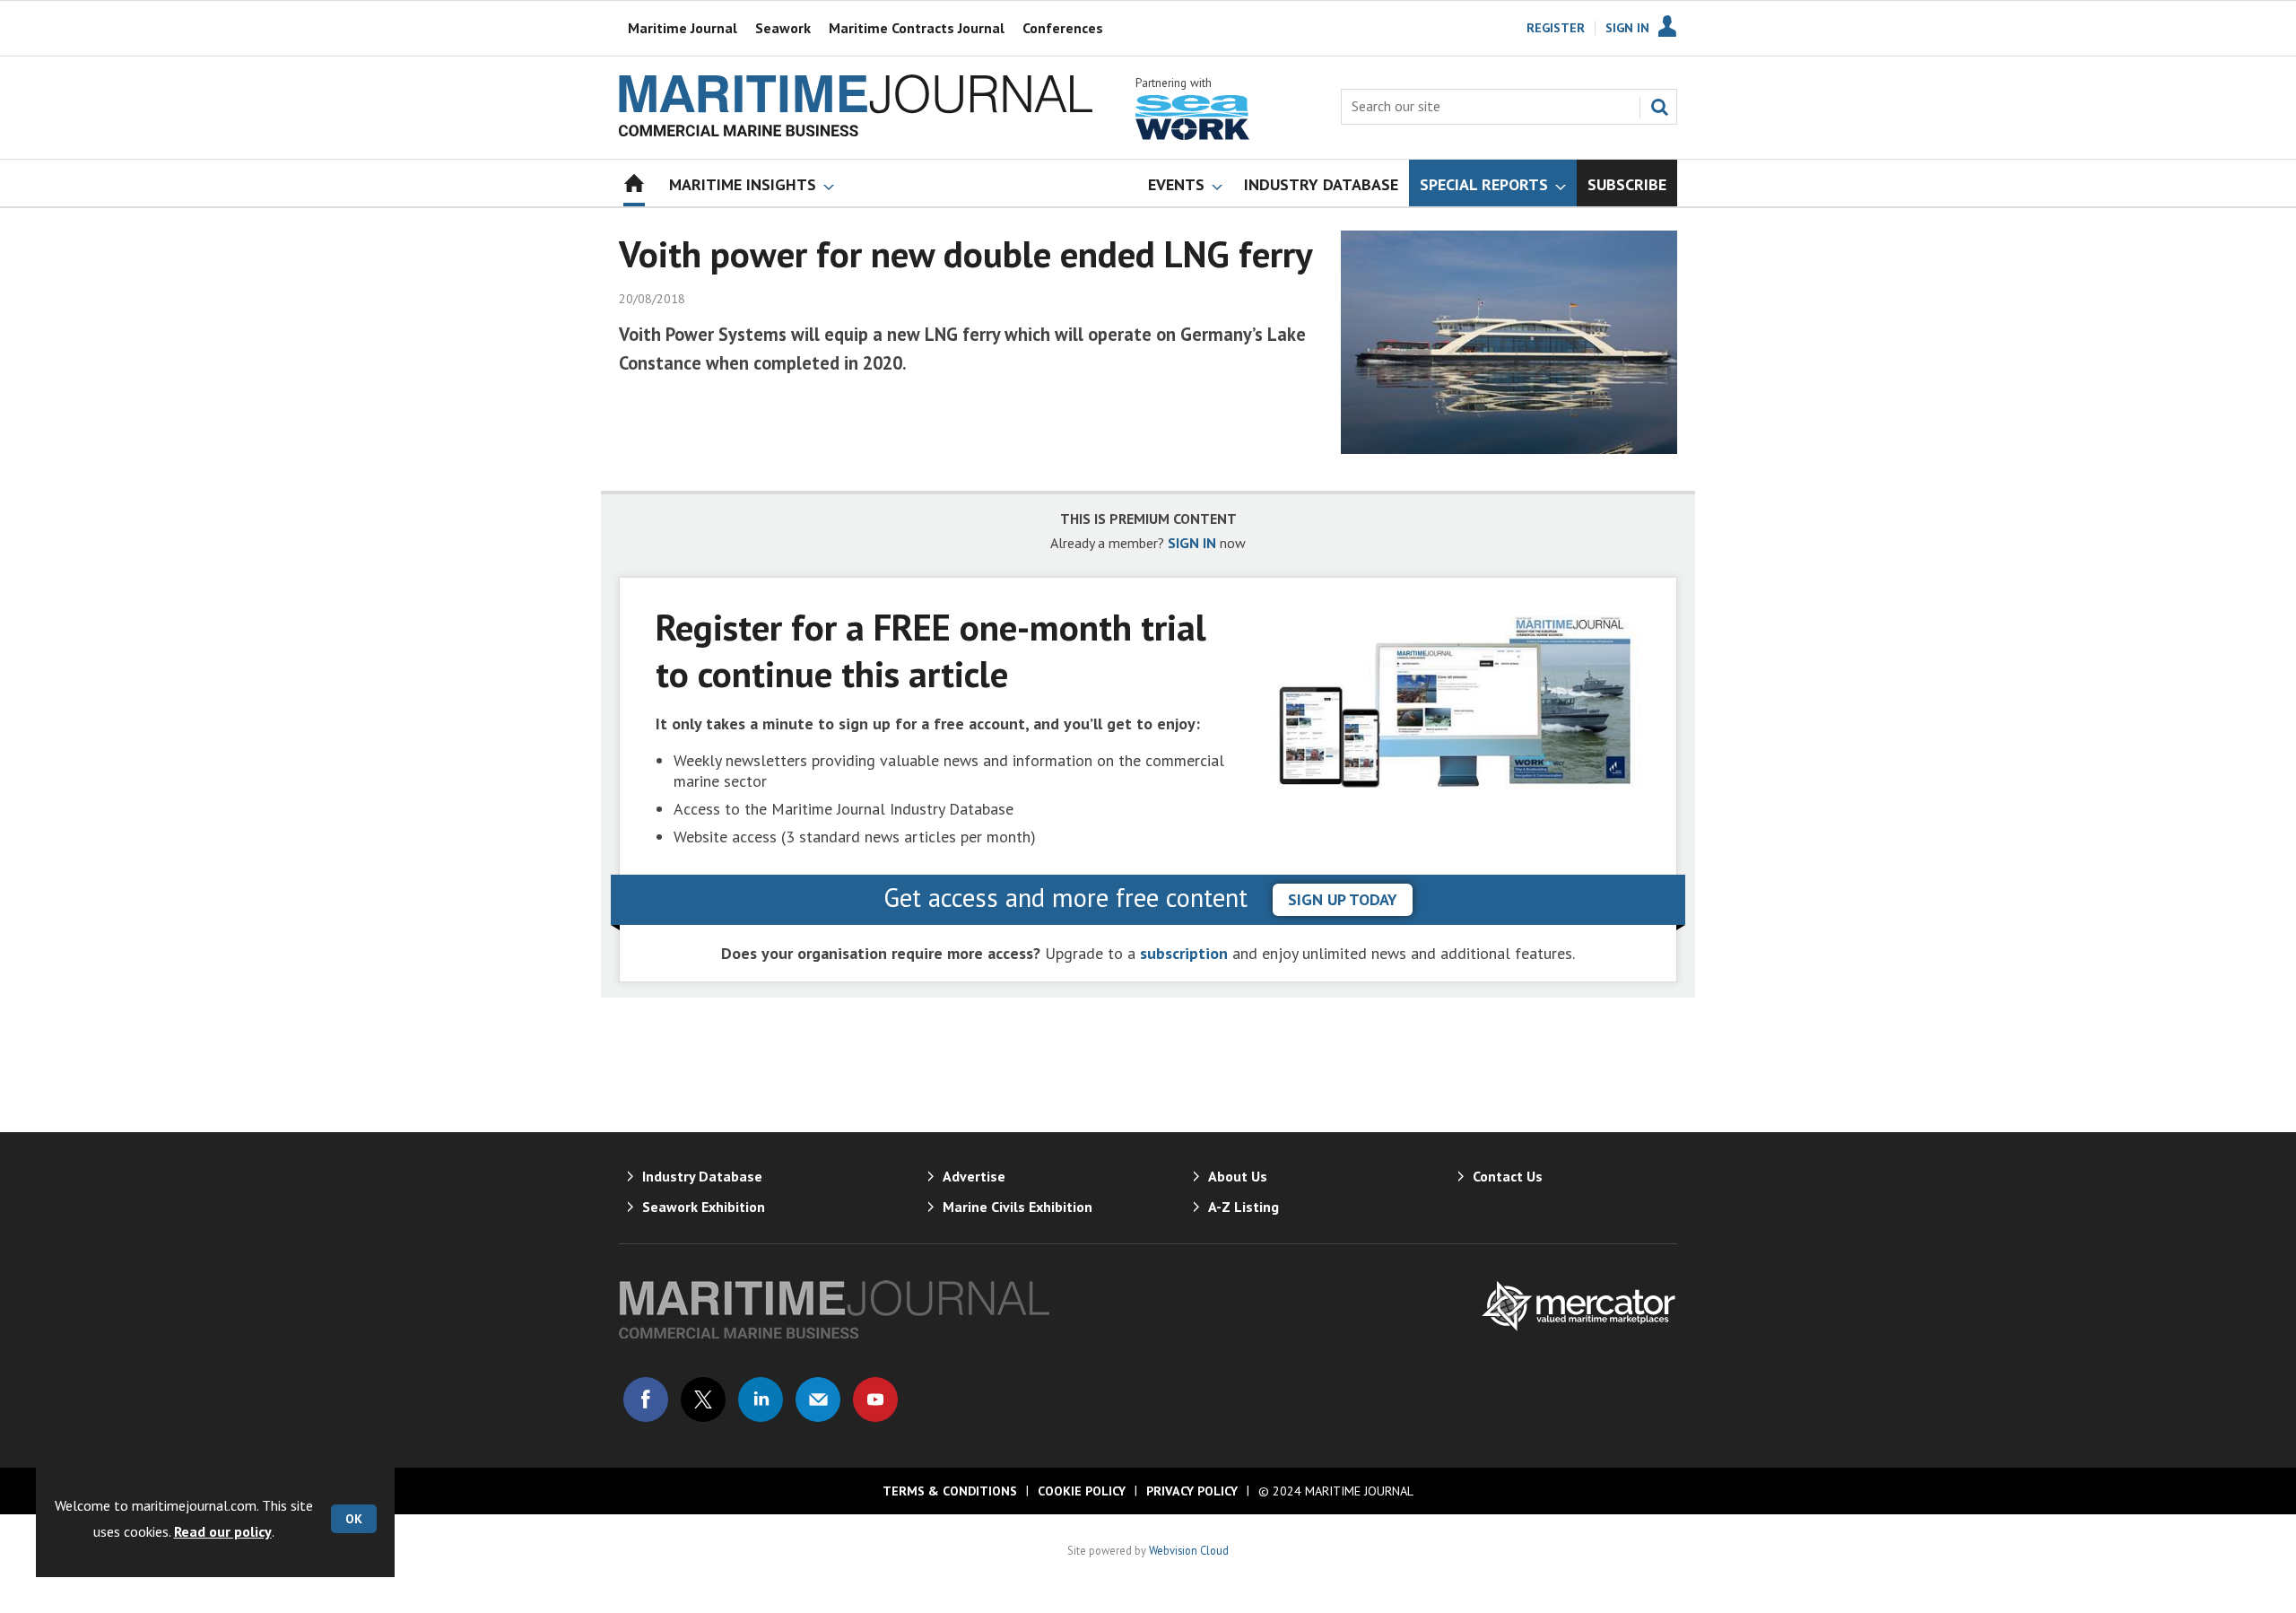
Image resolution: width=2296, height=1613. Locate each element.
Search (1659, 107)
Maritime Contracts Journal (917, 28)
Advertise (974, 1176)
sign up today (1343, 899)
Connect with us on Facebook (646, 1399)
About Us (1238, 1176)
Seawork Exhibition (704, 1207)
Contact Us (1508, 1176)
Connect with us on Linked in (761, 1399)
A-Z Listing (1244, 1207)
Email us (818, 1399)
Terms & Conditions (950, 1491)
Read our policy (223, 1531)
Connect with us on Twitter (703, 1399)
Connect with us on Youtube (875, 1399)
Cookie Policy (1082, 1491)
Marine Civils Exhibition (1018, 1207)
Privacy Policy (1192, 1491)
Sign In (1627, 28)
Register (1556, 28)
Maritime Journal (683, 28)
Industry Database (702, 1176)
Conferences (1063, 28)
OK (354, 1519)
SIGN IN (1192, 543)
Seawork (783, 28)
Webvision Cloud (1189, 1550)
